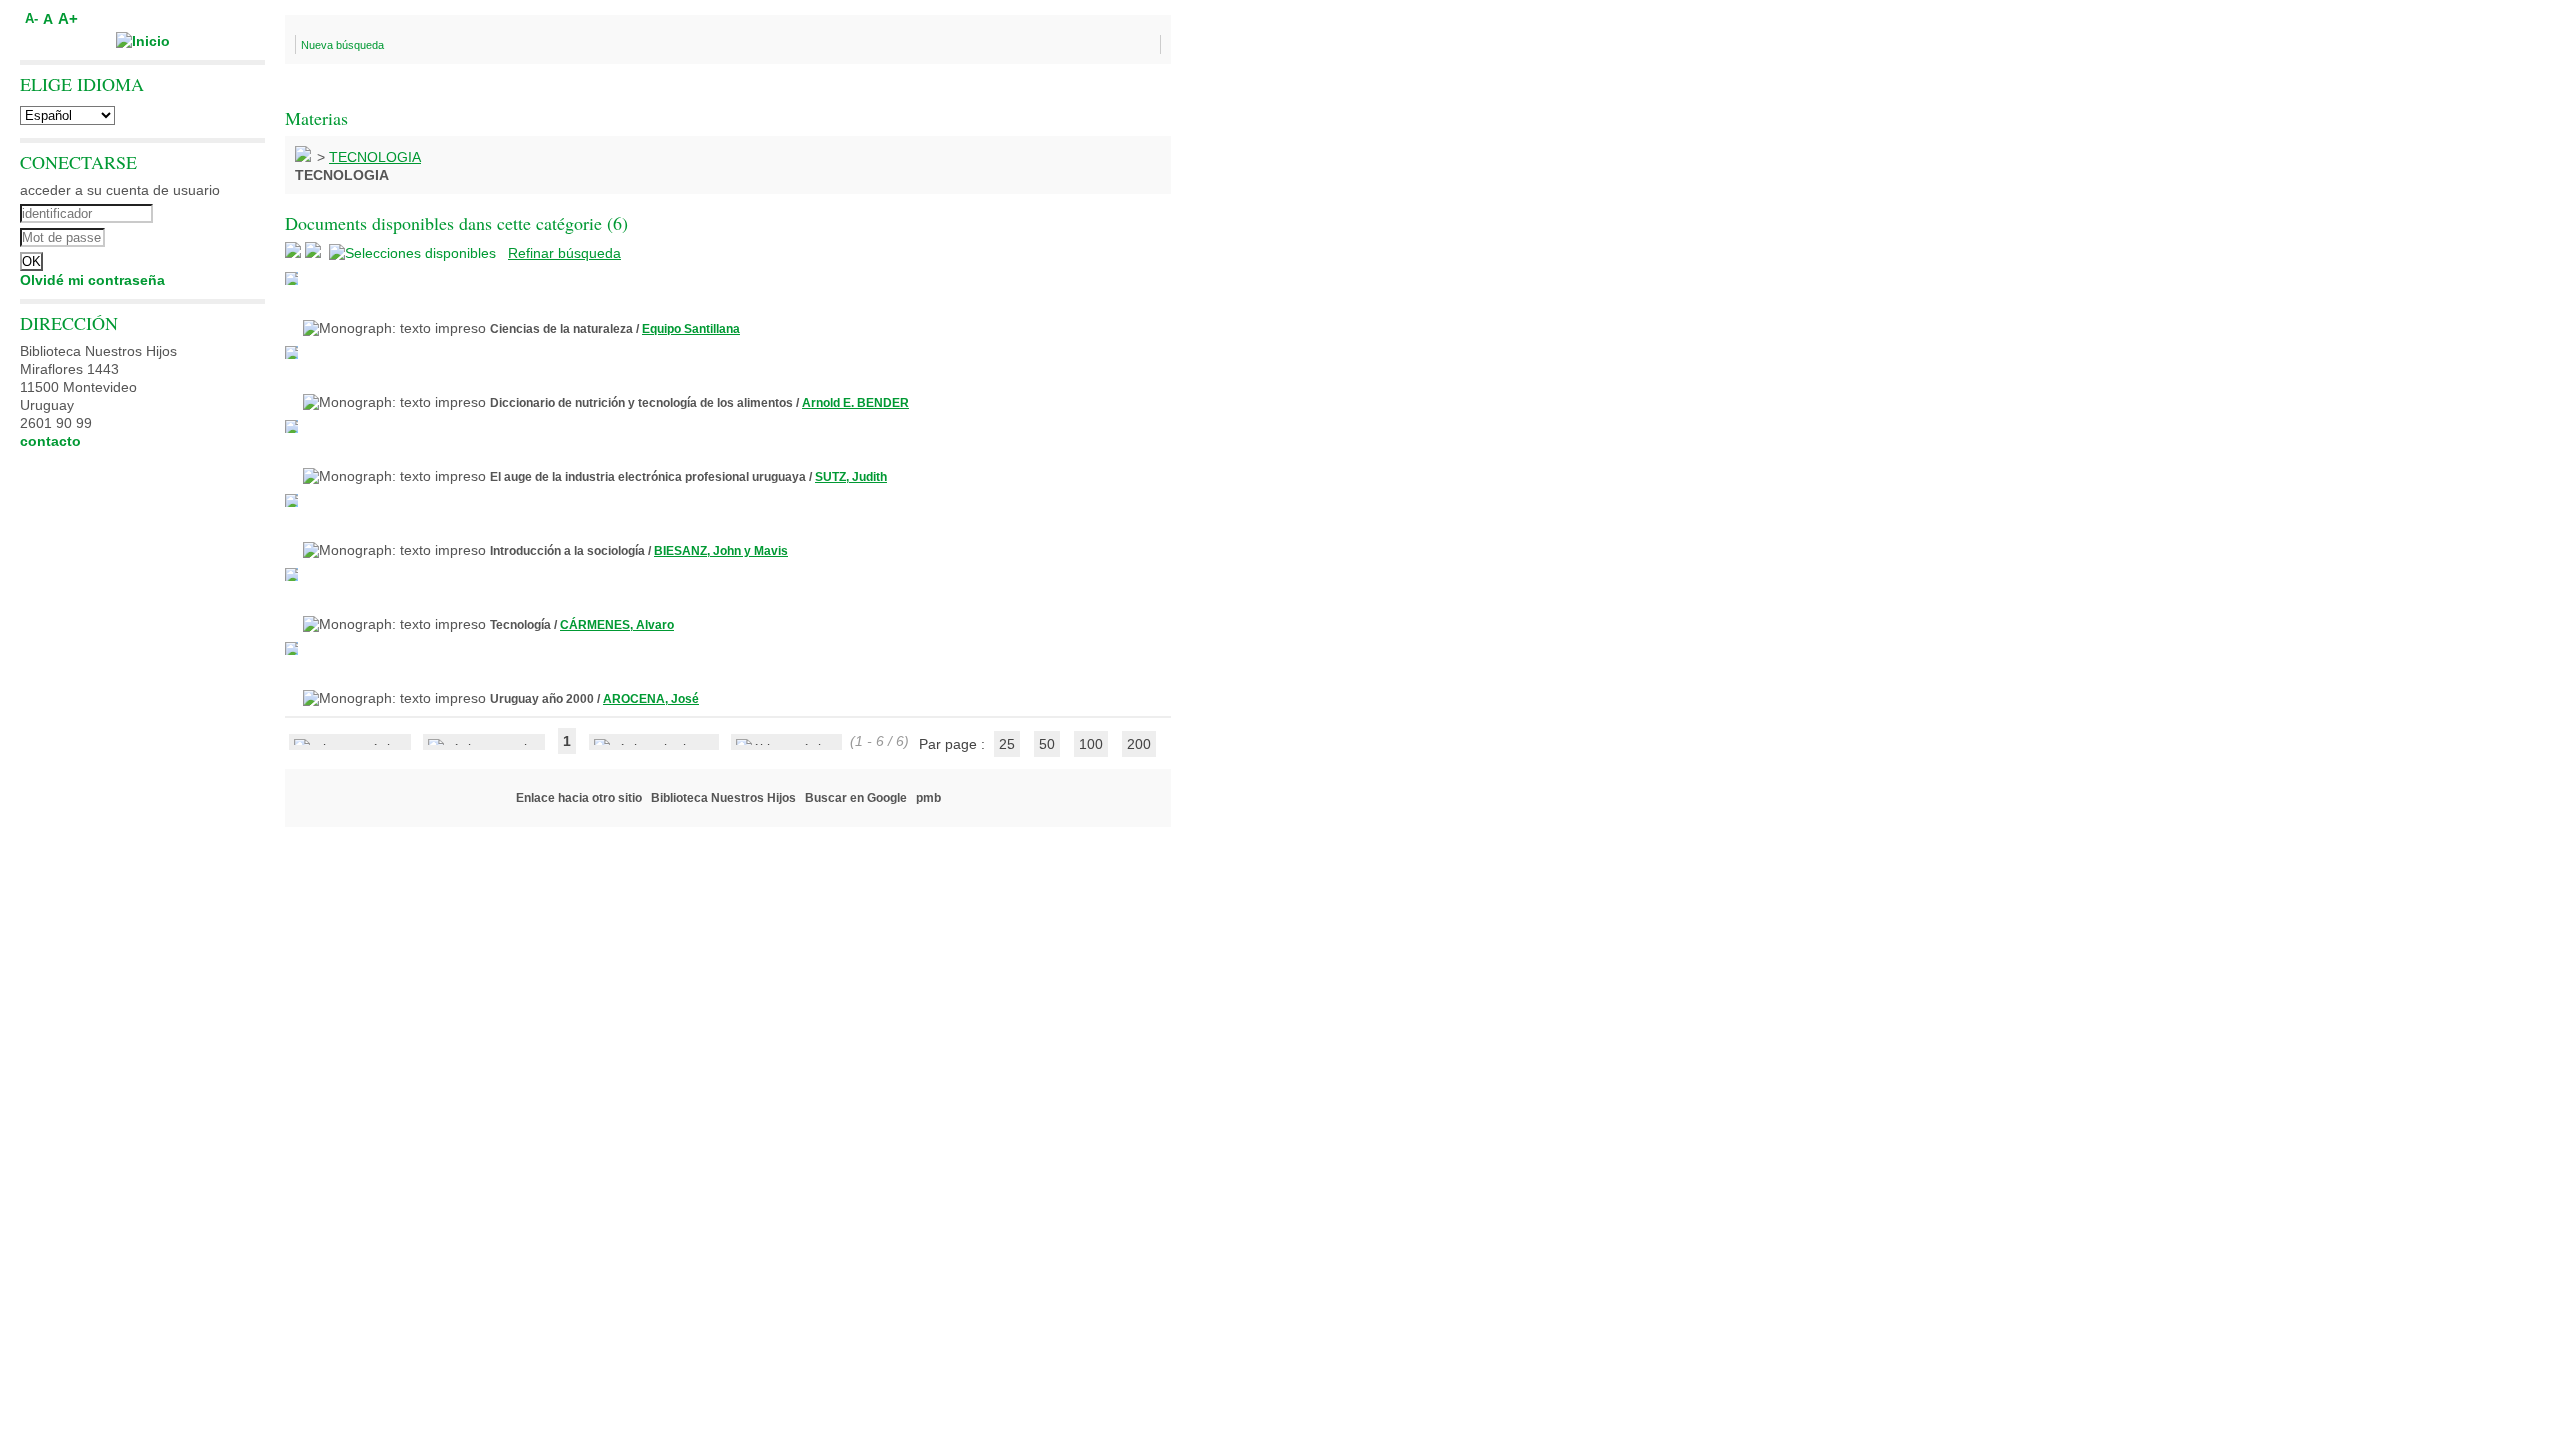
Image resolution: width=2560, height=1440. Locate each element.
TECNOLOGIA (375, 157)
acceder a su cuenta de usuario (120, 190)
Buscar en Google (856, 798)
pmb (928, 798)
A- (31, 19)
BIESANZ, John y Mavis (721, 551)
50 (1047, 744)
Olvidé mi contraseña (92, 280)
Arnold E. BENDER (855, 403)
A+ (68, 18)
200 (1139, 744)
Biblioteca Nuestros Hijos (723, 798)
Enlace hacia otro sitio (579, 798)
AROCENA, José (651, 699)
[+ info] (291, 278)
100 (1091, 744)
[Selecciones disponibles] (414, 253)
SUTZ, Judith (851, 477)
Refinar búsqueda (564, 253)
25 (1007, 744)
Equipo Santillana (691, 329)
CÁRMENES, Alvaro (617, 625)
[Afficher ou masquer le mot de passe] (197, 235)
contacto (50, 441)
